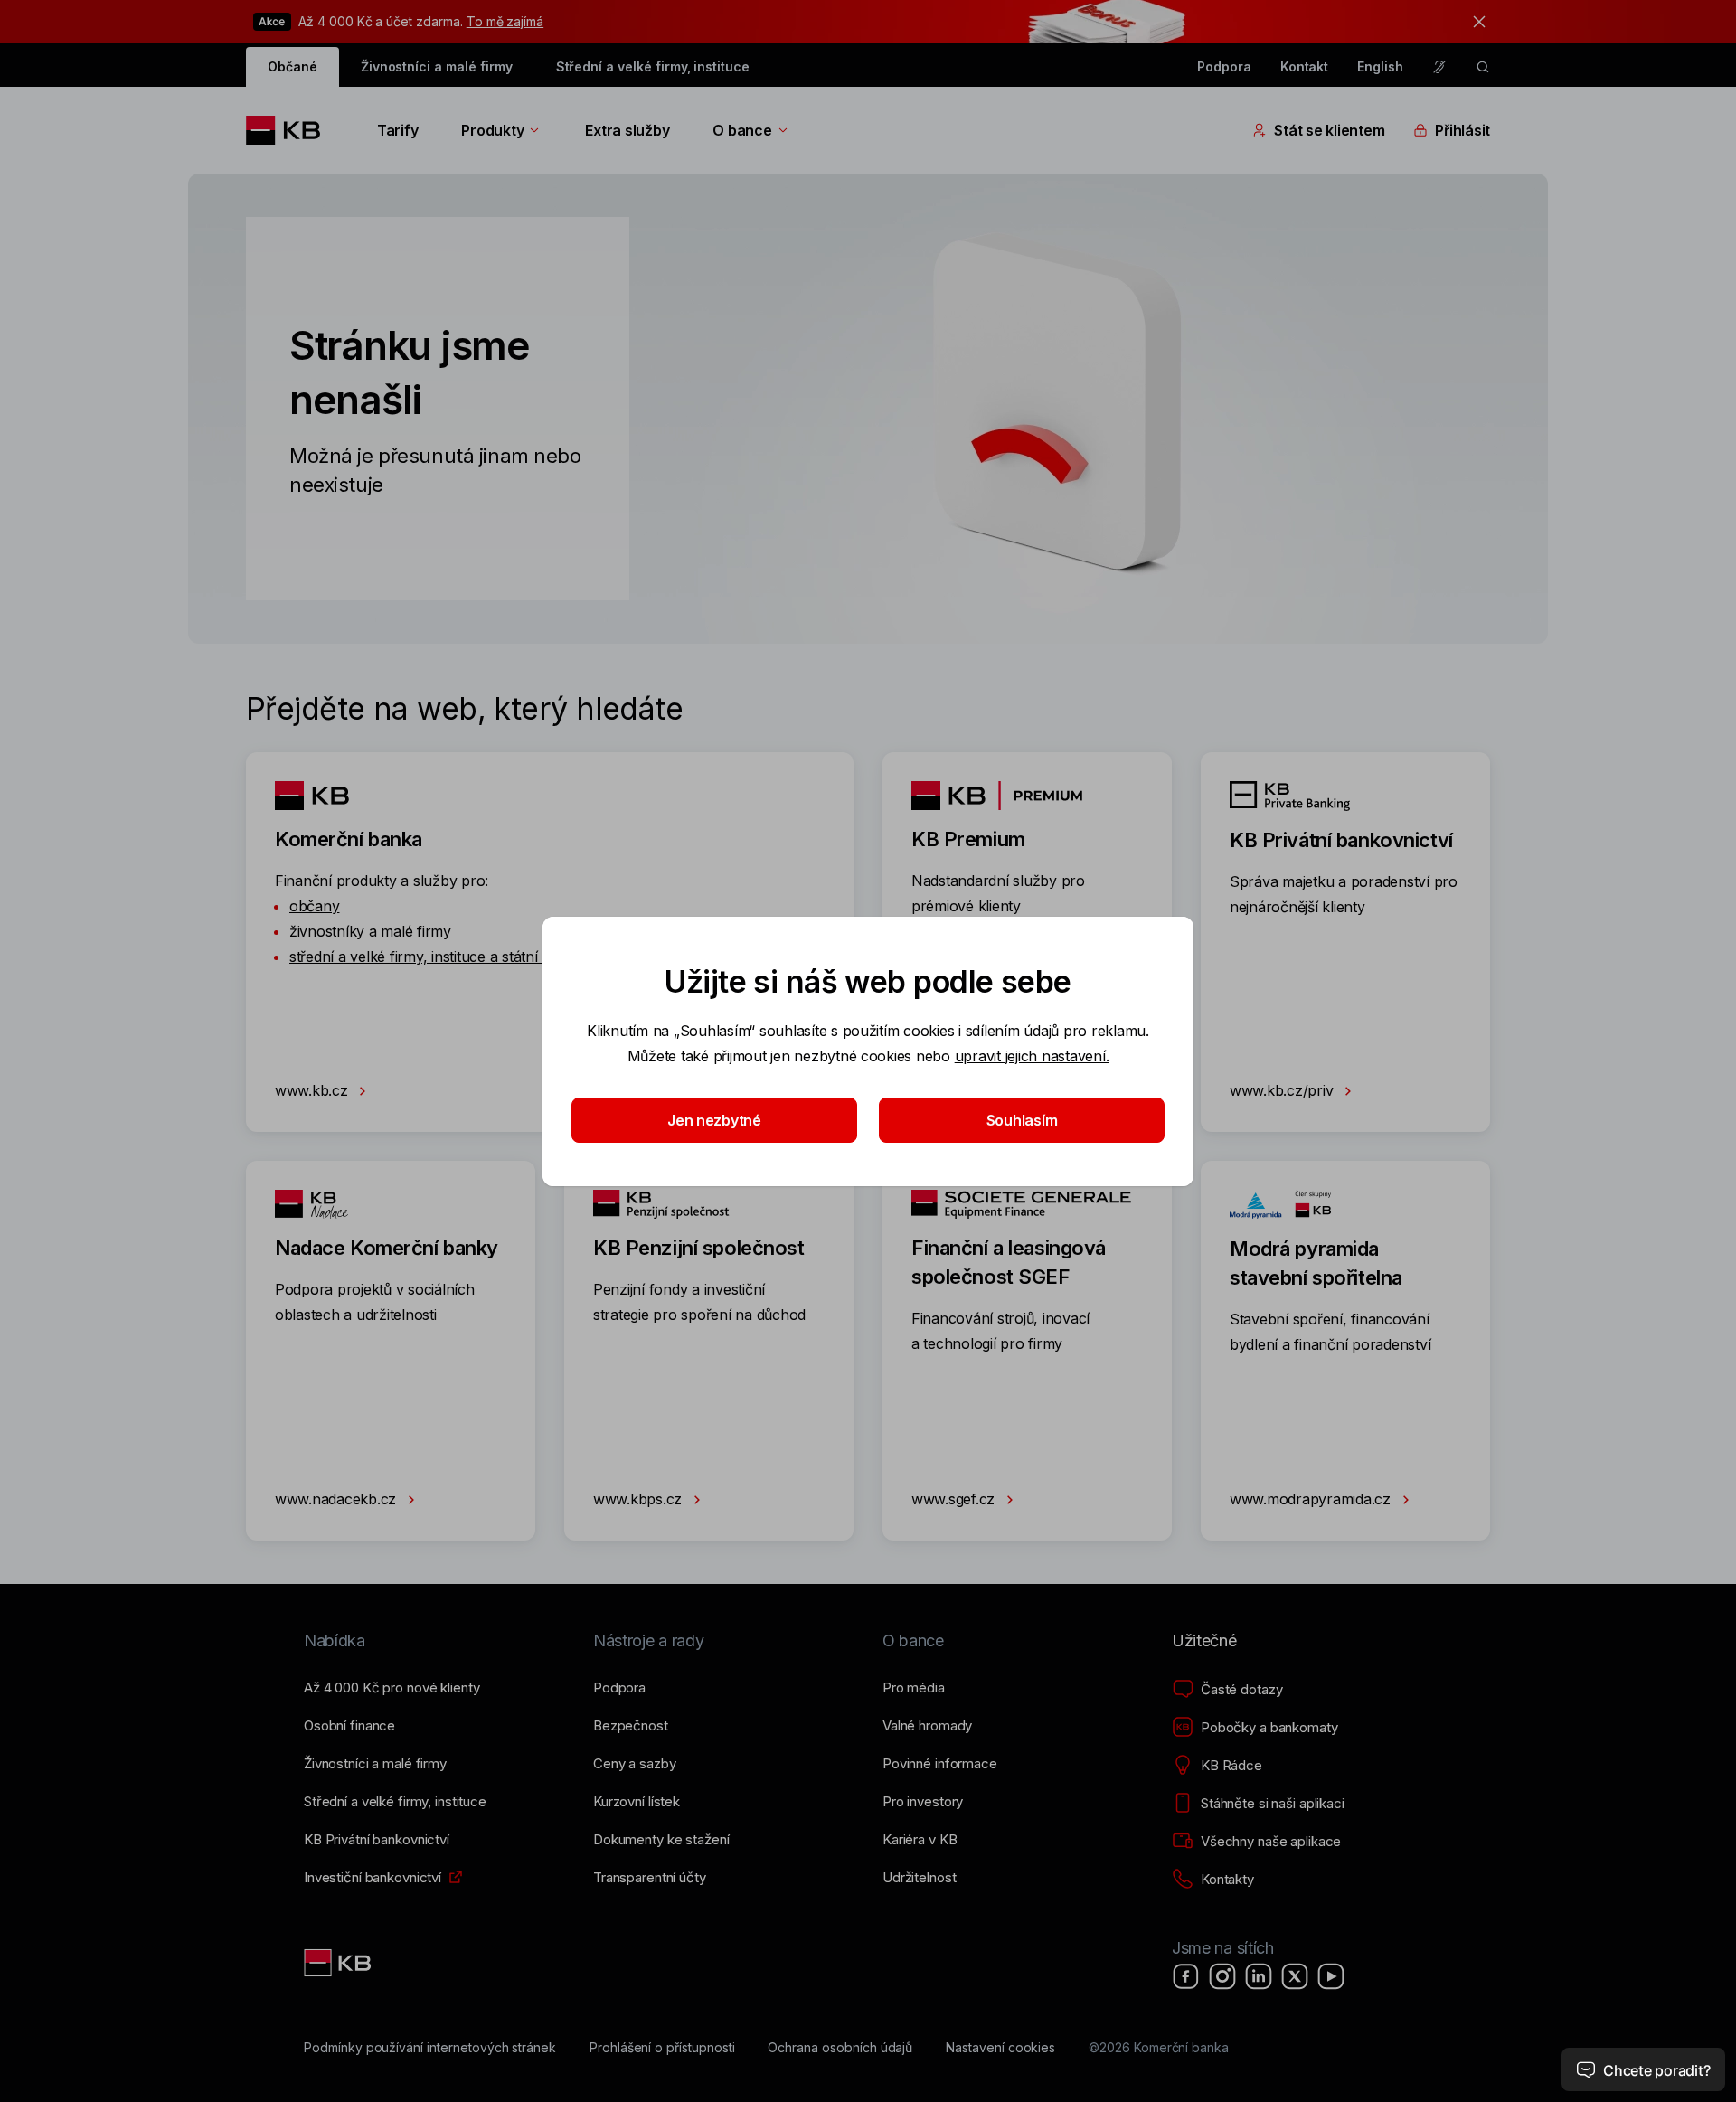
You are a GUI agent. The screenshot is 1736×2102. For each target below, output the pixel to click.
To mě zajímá (505, 21)
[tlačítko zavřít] (1475, 22)
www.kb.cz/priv (1283, 1090)
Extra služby (627, 130)
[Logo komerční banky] (290, 130)
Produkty (492, 130)
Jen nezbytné (714, 1120)
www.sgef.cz (955, 1499)
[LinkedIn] (1259, 1976)
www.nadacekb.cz (338, 1499)
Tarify (397, 130)
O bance (742, 130)
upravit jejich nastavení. (1032, 1056)
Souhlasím (1022, 1120)
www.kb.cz (313, 1090)
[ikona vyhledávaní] (1483, 67)
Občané (292, 66)
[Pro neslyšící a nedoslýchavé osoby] (1439, 67)
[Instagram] (1222, 1976)
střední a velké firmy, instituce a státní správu (439, 957)
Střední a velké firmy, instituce (653, 66)
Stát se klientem (1329, 130)
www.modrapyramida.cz (1312, 1499)
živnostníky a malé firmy (370, 931)
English (1380, 66)
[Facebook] (1186, 1976)
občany (314, 906)
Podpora (1224, 66)
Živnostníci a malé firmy (437, 66)
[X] (1295, 1976)
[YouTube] (1331, 1976)
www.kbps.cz (640, 1499)
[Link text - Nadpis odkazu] (339, 1963)
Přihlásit (1462, 130)
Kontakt (1305, 66)
